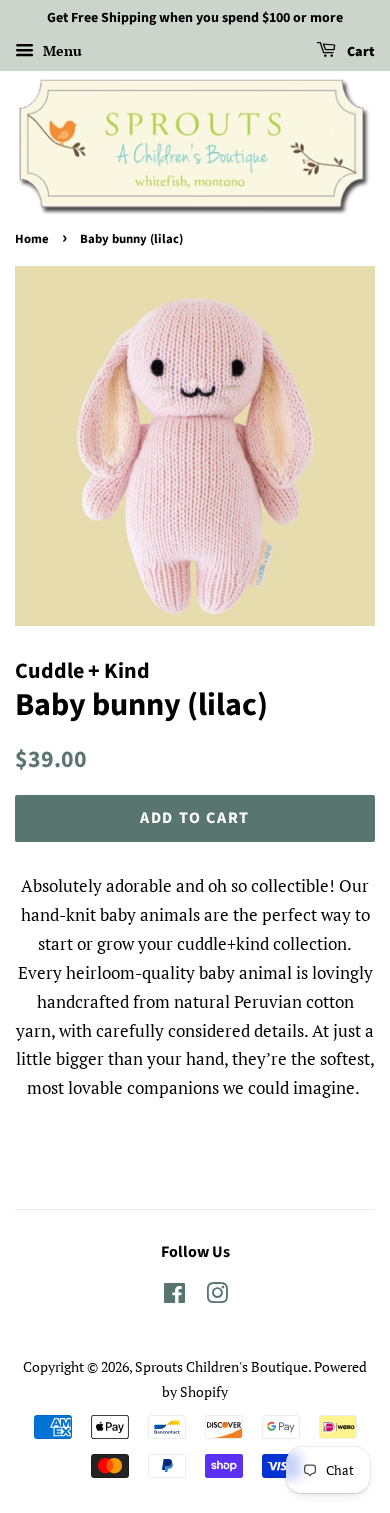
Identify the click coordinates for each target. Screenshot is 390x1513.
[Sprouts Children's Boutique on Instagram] (217, 1296)
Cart (359, 52)
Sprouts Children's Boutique (221, 1366)
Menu (60, 50)
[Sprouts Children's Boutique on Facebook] (174, 1296)
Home (32, 239)
